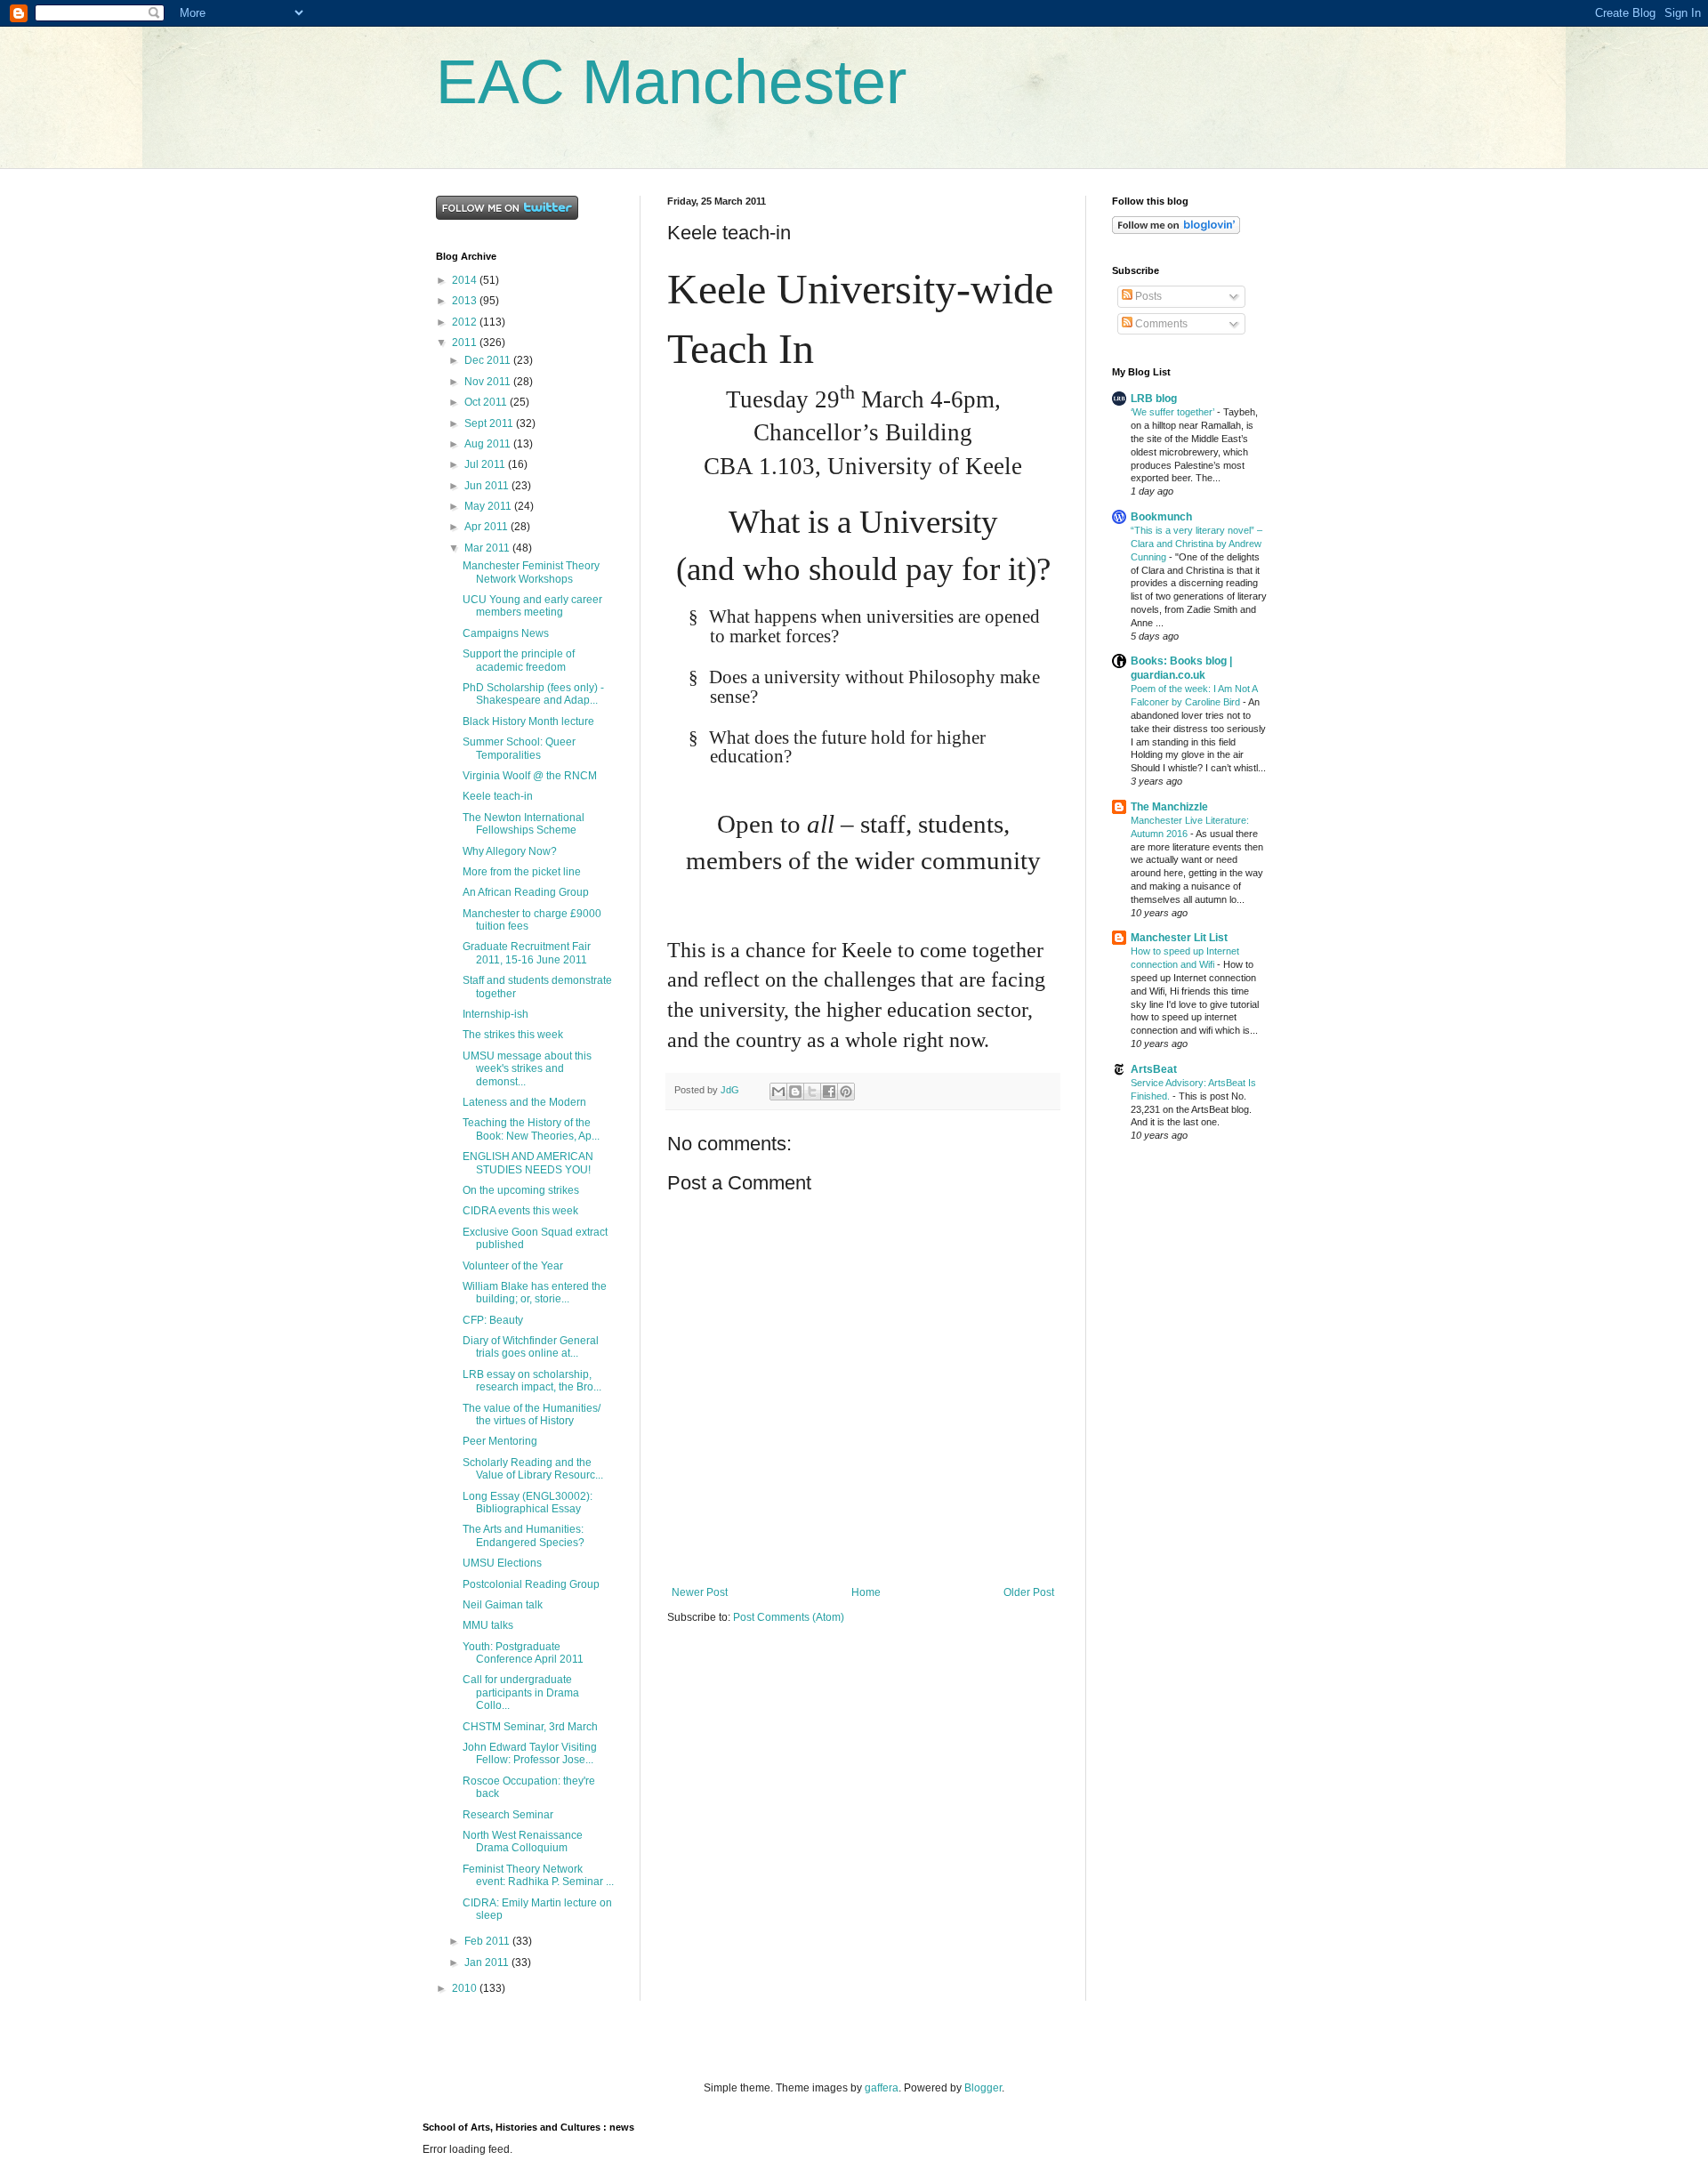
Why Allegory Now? (510, 851)
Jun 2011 (488, 486)
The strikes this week (513, 1035)
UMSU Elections (502, 1563)
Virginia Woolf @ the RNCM (530, 776)
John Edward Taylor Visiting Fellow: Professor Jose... (530, 1753)
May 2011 (489, 506)
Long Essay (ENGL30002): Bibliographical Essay (528, 1503)
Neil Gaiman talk (503, 1605)
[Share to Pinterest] (846, 1092)
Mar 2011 (488, 548)
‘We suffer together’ (1174, 412)
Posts (1147, 296)
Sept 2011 (490, 423)
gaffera (882, 2088)
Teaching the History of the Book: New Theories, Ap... (531, 1129)
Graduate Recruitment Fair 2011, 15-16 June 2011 (527, 953)
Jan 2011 (488, 1962)
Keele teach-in (498, 796)
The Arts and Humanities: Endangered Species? (524, 1535)
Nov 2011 (489, 382)
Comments (1160, 324)
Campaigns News (506, 633)
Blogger (983, 2088)
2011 (466, 343)
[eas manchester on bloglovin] (1176, 230)
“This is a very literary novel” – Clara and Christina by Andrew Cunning (1196, 544)
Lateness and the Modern (524, 1102)
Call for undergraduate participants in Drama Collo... (521, 1692)
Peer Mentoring (500, 1441)
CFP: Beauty (493, 1320)
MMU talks (488, 1625)
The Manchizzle (1169, 807)
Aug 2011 (489, 444)
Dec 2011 (489, 360)
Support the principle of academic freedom (519, 660)
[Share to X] (812, 1092)
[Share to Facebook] (829, 1092)
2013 (466, 301)
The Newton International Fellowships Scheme (524, 824)
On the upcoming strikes (521, 1190)
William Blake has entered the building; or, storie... (535, 1293)
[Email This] (778, 1092)
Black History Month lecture (528, 721)
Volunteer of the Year (513, 1266)
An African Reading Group (526, 892)
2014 (466, 280)
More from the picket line (522, 872)
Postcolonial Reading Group (531, 1584)
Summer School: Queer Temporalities (519, 748)
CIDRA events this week (520, 1211)
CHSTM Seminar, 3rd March (530, 1727)
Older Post (1029, 1592)
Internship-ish (495, 1014)
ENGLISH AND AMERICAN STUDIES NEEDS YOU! (528, 1163)
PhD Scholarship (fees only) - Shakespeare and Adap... (533, 694)
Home (866, 1592)
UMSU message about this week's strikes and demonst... (527, 1069)
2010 (466, 1988)
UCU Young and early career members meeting (532, 606)
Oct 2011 (487, 402)
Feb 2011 (488, 1941)
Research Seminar (508, 1815)
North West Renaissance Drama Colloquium (523, 1841)
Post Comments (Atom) (789, 1617)
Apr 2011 (487, 527)
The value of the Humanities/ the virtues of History (532, 1414)
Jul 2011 (486, 464)
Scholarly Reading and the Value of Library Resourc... (533, 1469)
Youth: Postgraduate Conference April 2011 (523, 1653)
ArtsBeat (1154, 1069)
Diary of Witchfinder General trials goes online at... (531, 1347)
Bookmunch (1161, 517)
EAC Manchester (671, 82)
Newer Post (700, 1592)
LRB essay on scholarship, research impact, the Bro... (532, 1381)
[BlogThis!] (795, 1092)
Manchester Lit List (1179, 938)
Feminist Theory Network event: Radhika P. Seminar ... (538, 1875)
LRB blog (1154, 399)
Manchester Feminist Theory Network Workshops (531, 572)
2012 (466, 322)
